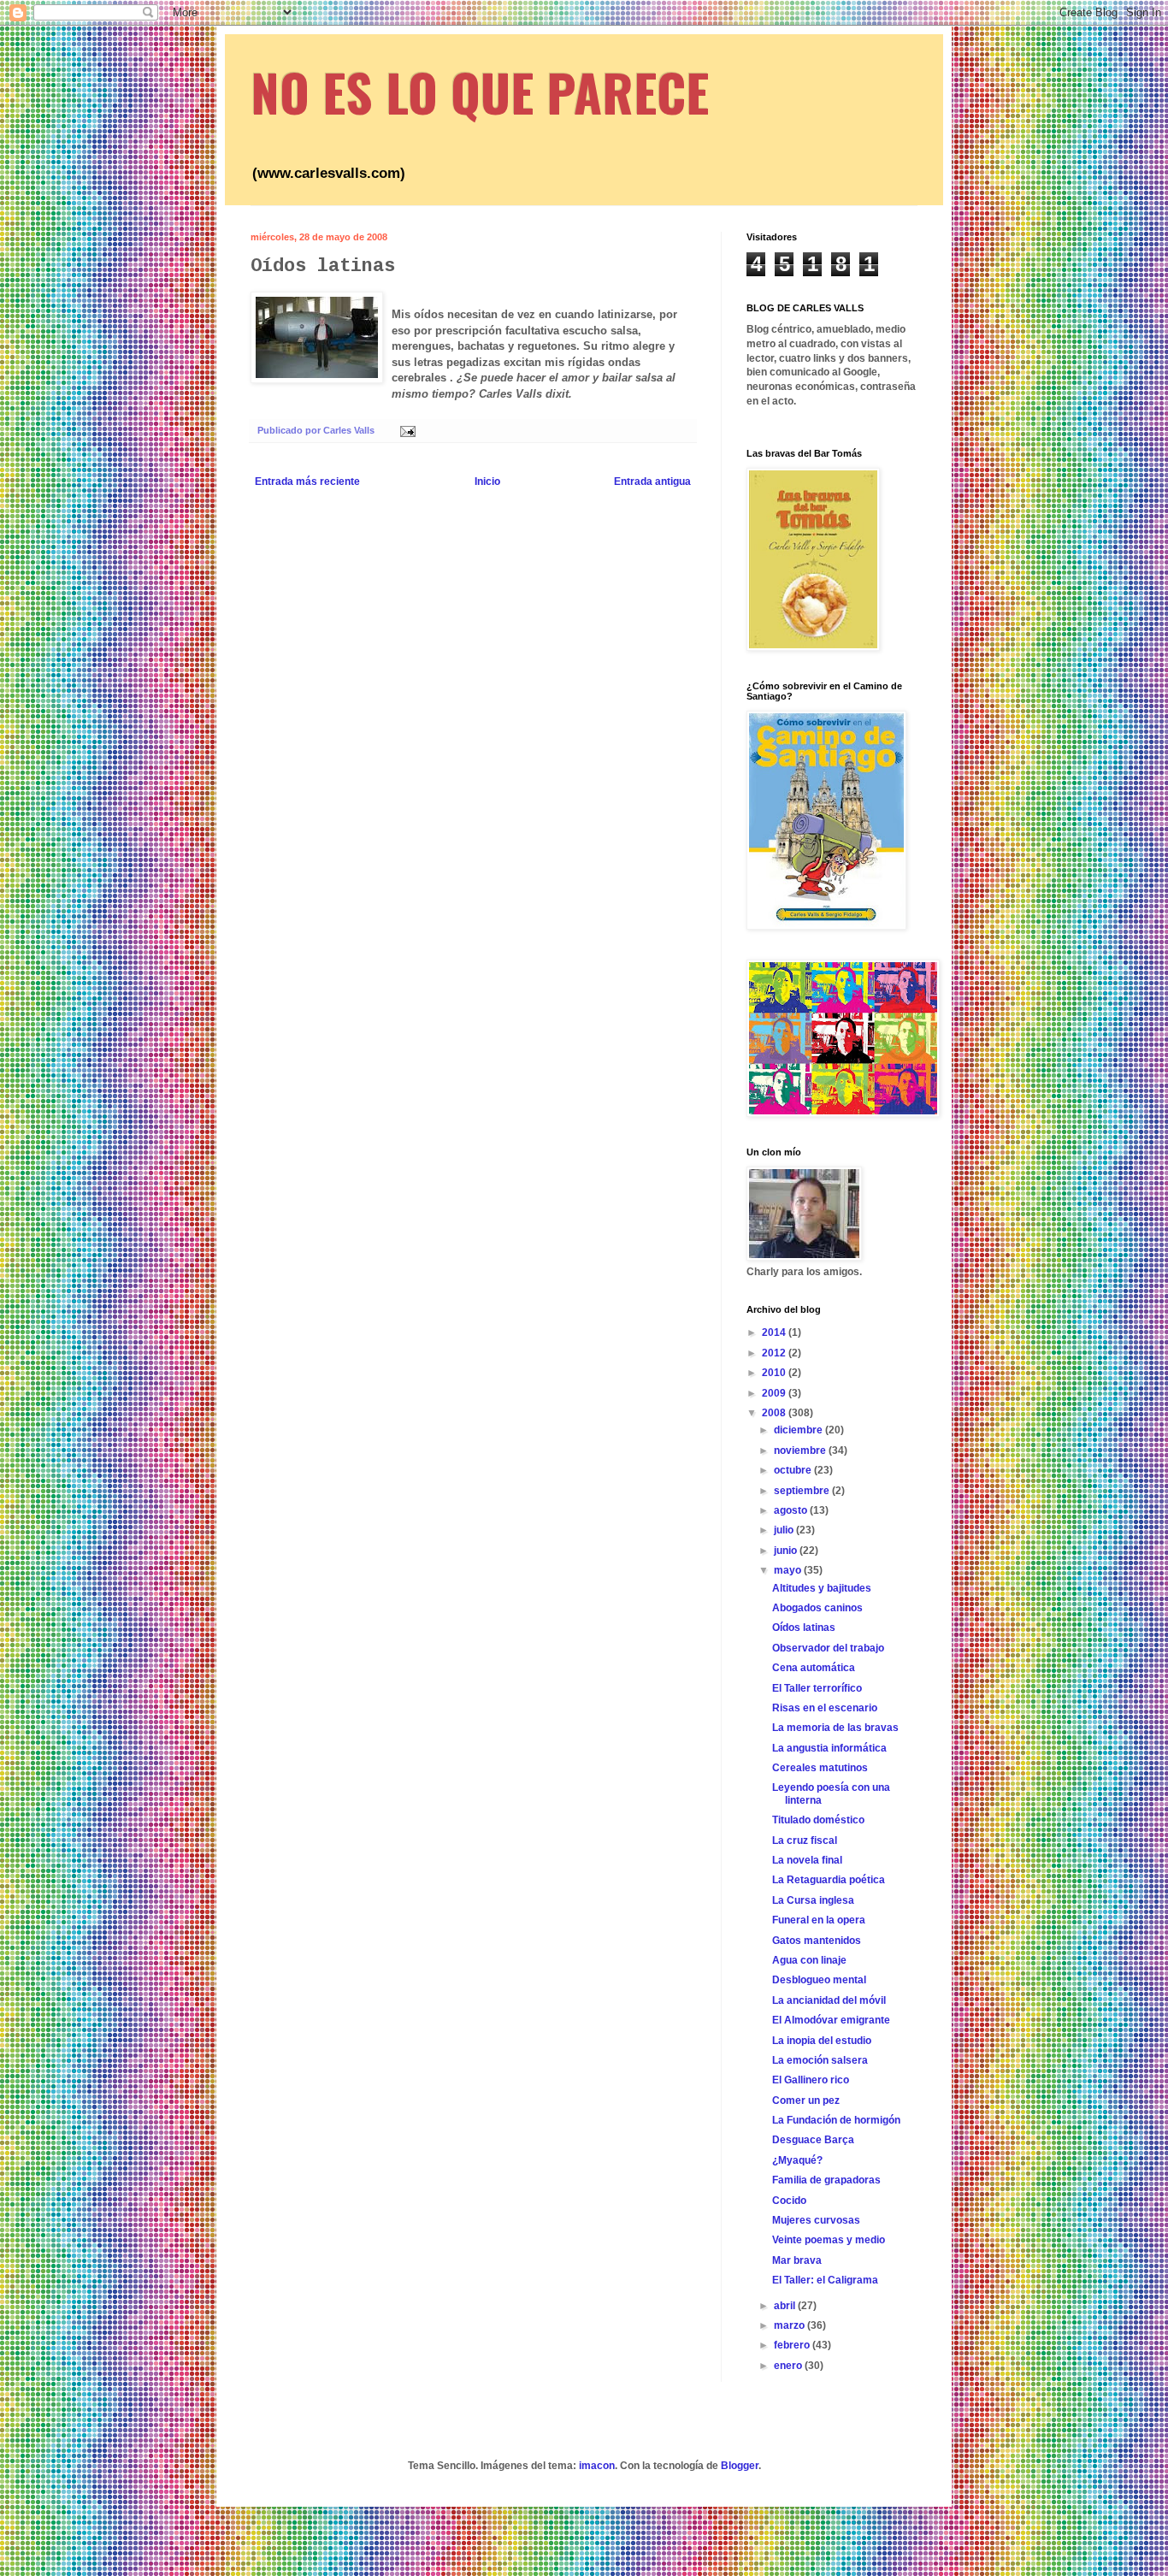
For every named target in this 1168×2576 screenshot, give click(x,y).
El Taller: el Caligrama (825, 2280)
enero (789, 2366)
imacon (597, 2466)
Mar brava (797, 2260)
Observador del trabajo (828, 1648)
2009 (775, 1393)
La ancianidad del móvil (829, 2000)
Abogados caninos (817, 1608)
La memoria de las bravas (835, 1728)
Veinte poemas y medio (829, 2240)
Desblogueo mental (819, 1980)
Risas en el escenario (825, 1708)
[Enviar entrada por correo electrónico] (407, 430)
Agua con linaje (809, 1960)
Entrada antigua (652, 482)
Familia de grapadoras (826, 2180)
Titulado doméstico (818, 1820)
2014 (775, 1332)
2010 (775, 1373)
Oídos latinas (804, 1628)
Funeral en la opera (819, 1920)
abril (786, 2306)
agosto (792, 1510)
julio (785, 1530)
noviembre (801, 1450)
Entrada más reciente (307, 482)
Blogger (740, 2466)
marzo (790, 2325)
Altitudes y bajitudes (822, 1588)
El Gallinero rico (811, 2080)
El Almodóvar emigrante (831, 2020)
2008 (775, 1413)
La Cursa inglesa (813, 1900)
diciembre (799, 1430)
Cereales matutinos (820, 1768)
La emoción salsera (820, 2060)
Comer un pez (806, 2100)
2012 (775, 1353)
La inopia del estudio (822, 2041)
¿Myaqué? (797, 2160)
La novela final (807, 1860)
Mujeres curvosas (816, 2220)
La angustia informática (829, 1748)
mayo (789, 1570)
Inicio (487, 482)
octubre (794, 1470)
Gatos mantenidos (817, 1941)
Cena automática (814, 1668)
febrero (793, 2345)
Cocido (789, 2201)
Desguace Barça (813, 2140)
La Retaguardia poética (829, 1880)
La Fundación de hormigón (836, 2120)
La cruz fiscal (805, 1840)
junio (787, 1551)
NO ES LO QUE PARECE (480, 91)
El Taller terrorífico (817, 1688)
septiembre (803, 1491)
